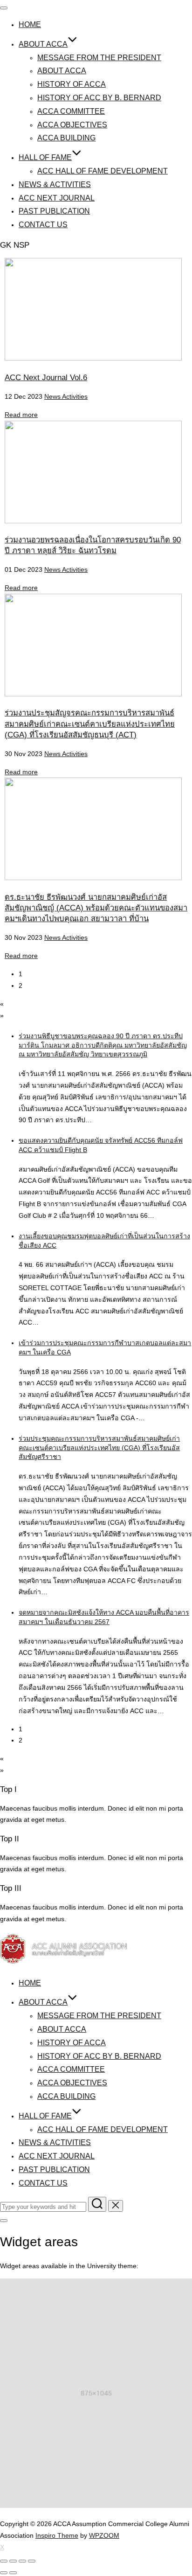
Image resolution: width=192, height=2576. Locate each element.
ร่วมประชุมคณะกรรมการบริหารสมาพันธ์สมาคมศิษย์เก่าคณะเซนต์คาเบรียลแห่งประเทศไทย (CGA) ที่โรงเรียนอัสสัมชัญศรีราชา (99, 1448)
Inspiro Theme (57, 2535)
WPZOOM (104, 2535)
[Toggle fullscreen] (22, 2561)
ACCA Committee (71, 111)
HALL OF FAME (45, 157)
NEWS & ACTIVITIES (55, 184)
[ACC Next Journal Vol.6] (93, 358)
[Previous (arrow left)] (4, 2573)
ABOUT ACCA (43, 44)
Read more (21, 415)
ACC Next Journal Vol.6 (46, 378)
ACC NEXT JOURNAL (57, 198)
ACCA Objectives (72, 125)
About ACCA (62, 71)
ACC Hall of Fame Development (103, 171)
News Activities (66, 396)
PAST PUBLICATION (54, 211)
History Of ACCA (72, 84)
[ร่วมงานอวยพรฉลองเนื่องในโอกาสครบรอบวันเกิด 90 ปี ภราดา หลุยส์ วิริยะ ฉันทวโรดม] (93, 521)
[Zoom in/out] (32, 2561)
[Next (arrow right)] (13, 2573)
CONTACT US (43, 225)
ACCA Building (66, 138)
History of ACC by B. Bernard (99, 98)
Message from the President (99, 58)
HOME (30, 24)
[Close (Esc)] (4, 2561)
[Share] (13, 2561)
